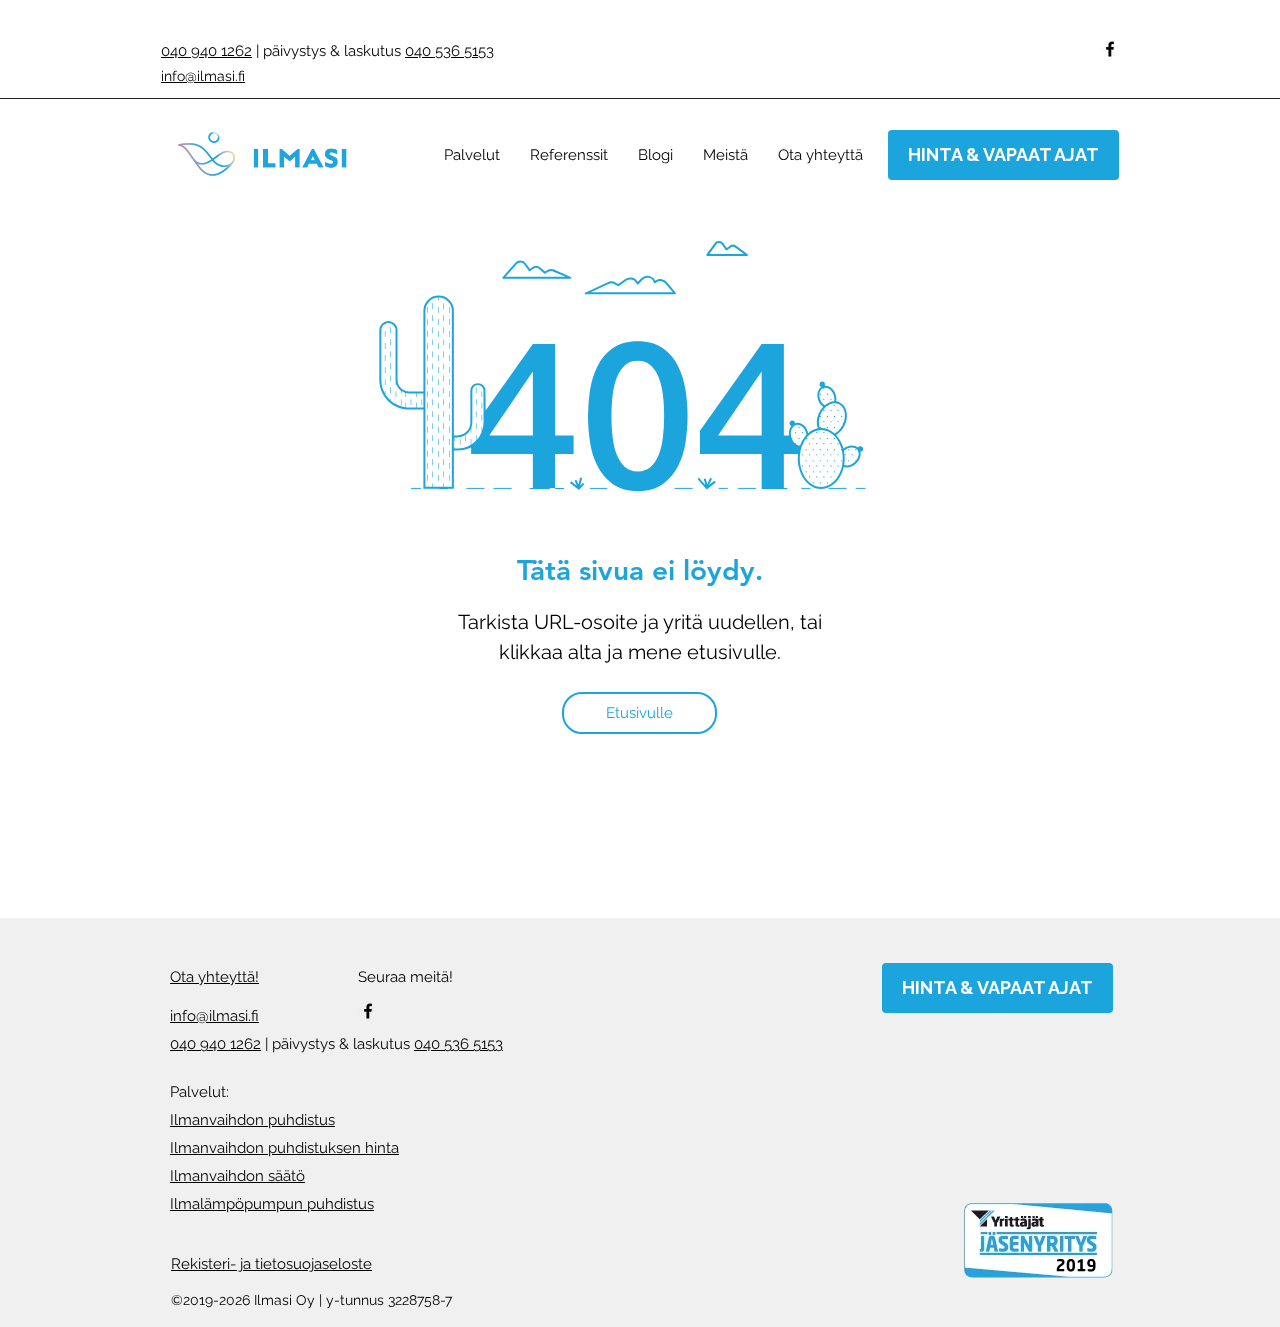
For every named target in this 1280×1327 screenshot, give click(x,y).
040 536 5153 (449, 51)
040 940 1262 (206, 51)
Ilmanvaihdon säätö (237, 1176)
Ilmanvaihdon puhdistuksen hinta (284, 1148)
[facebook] (1110, 49)
